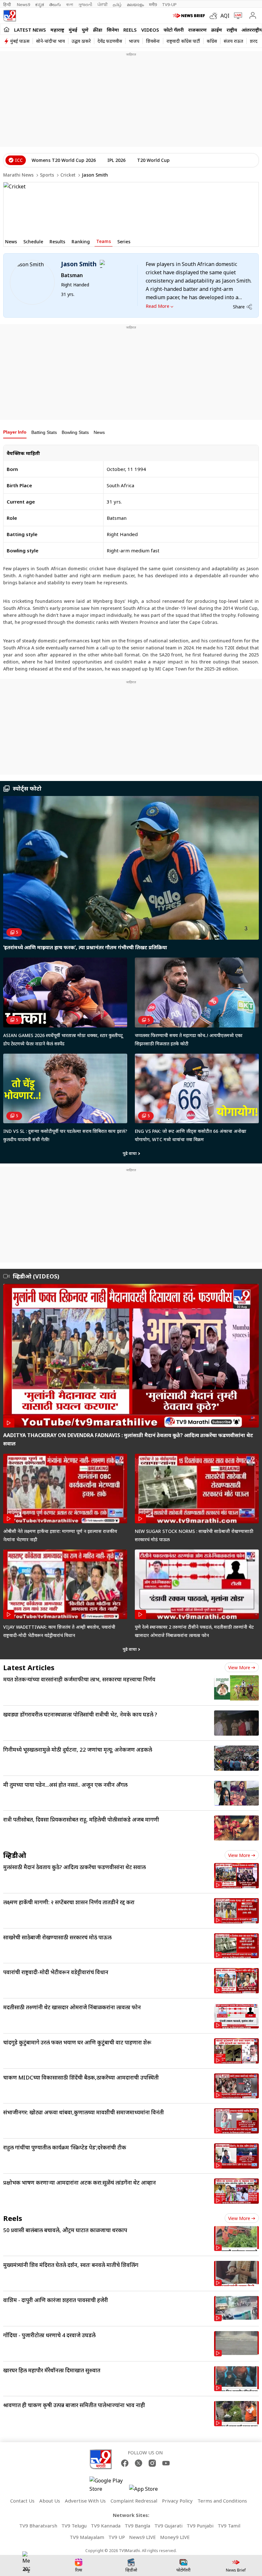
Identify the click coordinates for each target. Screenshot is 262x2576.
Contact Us (22, 2501)
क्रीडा (98, 30)
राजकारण (197, 30)
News (99, 432)
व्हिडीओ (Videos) (36, 1276)
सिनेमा (113, 30)
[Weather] (215, 16)
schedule (33, 242)
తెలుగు (55, 4)
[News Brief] (190, 16)
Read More (158, 306)
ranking (81, 242)
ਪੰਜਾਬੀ (103, 4)
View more (239, 1667)
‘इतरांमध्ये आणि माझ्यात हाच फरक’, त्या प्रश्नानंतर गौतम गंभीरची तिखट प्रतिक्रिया (85, 947)
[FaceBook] (125, 2463)
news (11, 242)
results (57, 242)
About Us (50, 2501)
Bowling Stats (75, 432)
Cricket (68, 175)
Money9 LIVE (175, 2537)
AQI (225, 16)
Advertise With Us (85, 2501)
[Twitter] (139, 2463)
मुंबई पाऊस (20, 41)
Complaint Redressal (134, 2501)
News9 (23, 4)
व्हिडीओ (15, 1855)
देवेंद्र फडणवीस (110, 41)
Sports (47, 175)
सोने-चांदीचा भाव (50, 41)
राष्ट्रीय (232, 30)
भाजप (134, 41)
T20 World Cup (153, 160)
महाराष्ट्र (57, 30)
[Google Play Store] (109, 2485)
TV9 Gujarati (168, 2526)
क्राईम (217, 30)
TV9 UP (117, 2537)
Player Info (15, 432)
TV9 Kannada (106, 2526)
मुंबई (73, 30)
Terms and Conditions (222, 2501)
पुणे (85, 30)
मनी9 (153, 4)
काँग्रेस (212, 41)
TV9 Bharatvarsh (38, 2526)
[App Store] (148, 2491)
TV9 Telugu (74, 2526)
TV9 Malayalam (87, 2537)
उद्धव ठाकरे (81, 41)
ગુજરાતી (85, 4)
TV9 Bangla (137, 2526)
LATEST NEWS (30, 30)
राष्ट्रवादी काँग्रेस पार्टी (183, 41)
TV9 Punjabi (200, 2526)
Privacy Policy (177, 2501)
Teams (104, 241)
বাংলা (70, 4)
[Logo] (10, 16)
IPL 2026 (116, 160)
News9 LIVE (143, 2537)
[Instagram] (152, 2463)
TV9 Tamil (229, 2526)
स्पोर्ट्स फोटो (27, 788)
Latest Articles (29, 1667)
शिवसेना (153, 41)
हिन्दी (8, 4)
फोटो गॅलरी (174, 30)
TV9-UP (169, 4)
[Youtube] (166, 2463)
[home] (7, 29)
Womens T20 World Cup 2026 (64, 160)
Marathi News (18, 175)
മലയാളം (135, 4)
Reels (130, 30)
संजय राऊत (233, 41)
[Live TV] (237, 16)
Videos (150, 30)
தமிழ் (117, 4)
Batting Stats (44, 432)
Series (124, 242)
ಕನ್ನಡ (40, 4)
